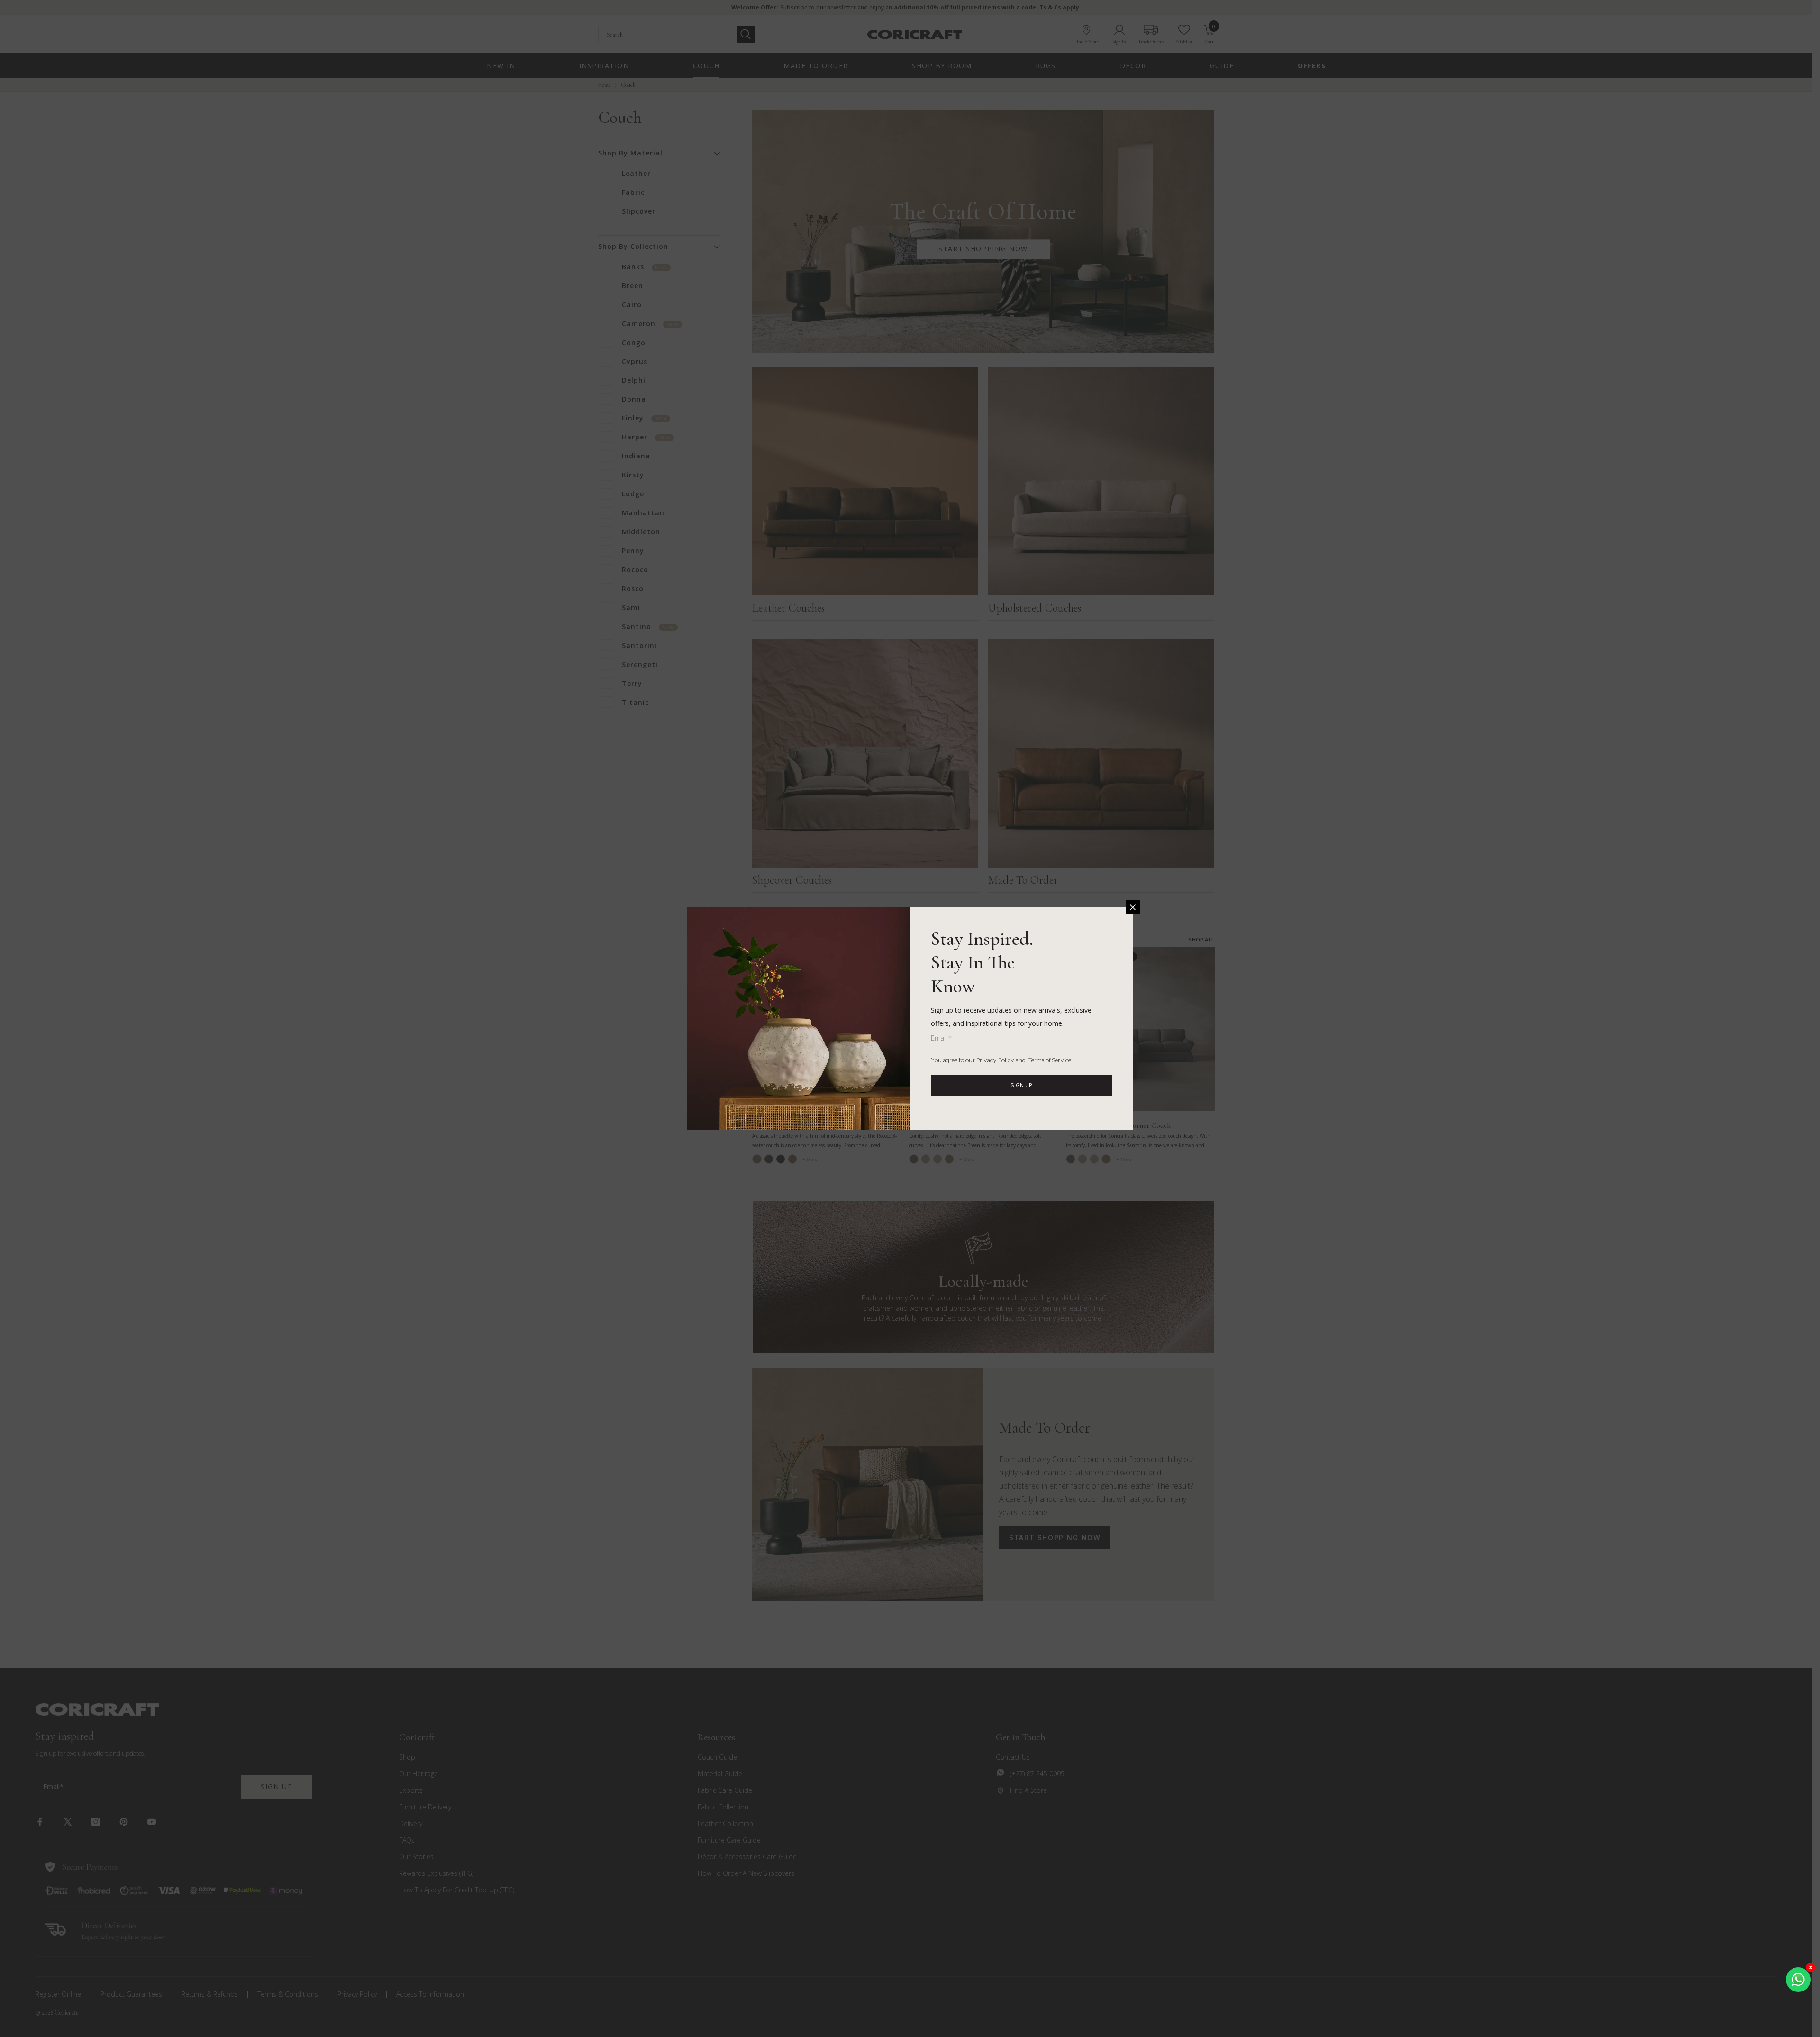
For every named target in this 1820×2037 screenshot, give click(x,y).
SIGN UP (1021, 1085)
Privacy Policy (995, 1061)
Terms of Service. (1051, 1061)
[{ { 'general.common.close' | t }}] (1133, 907)
